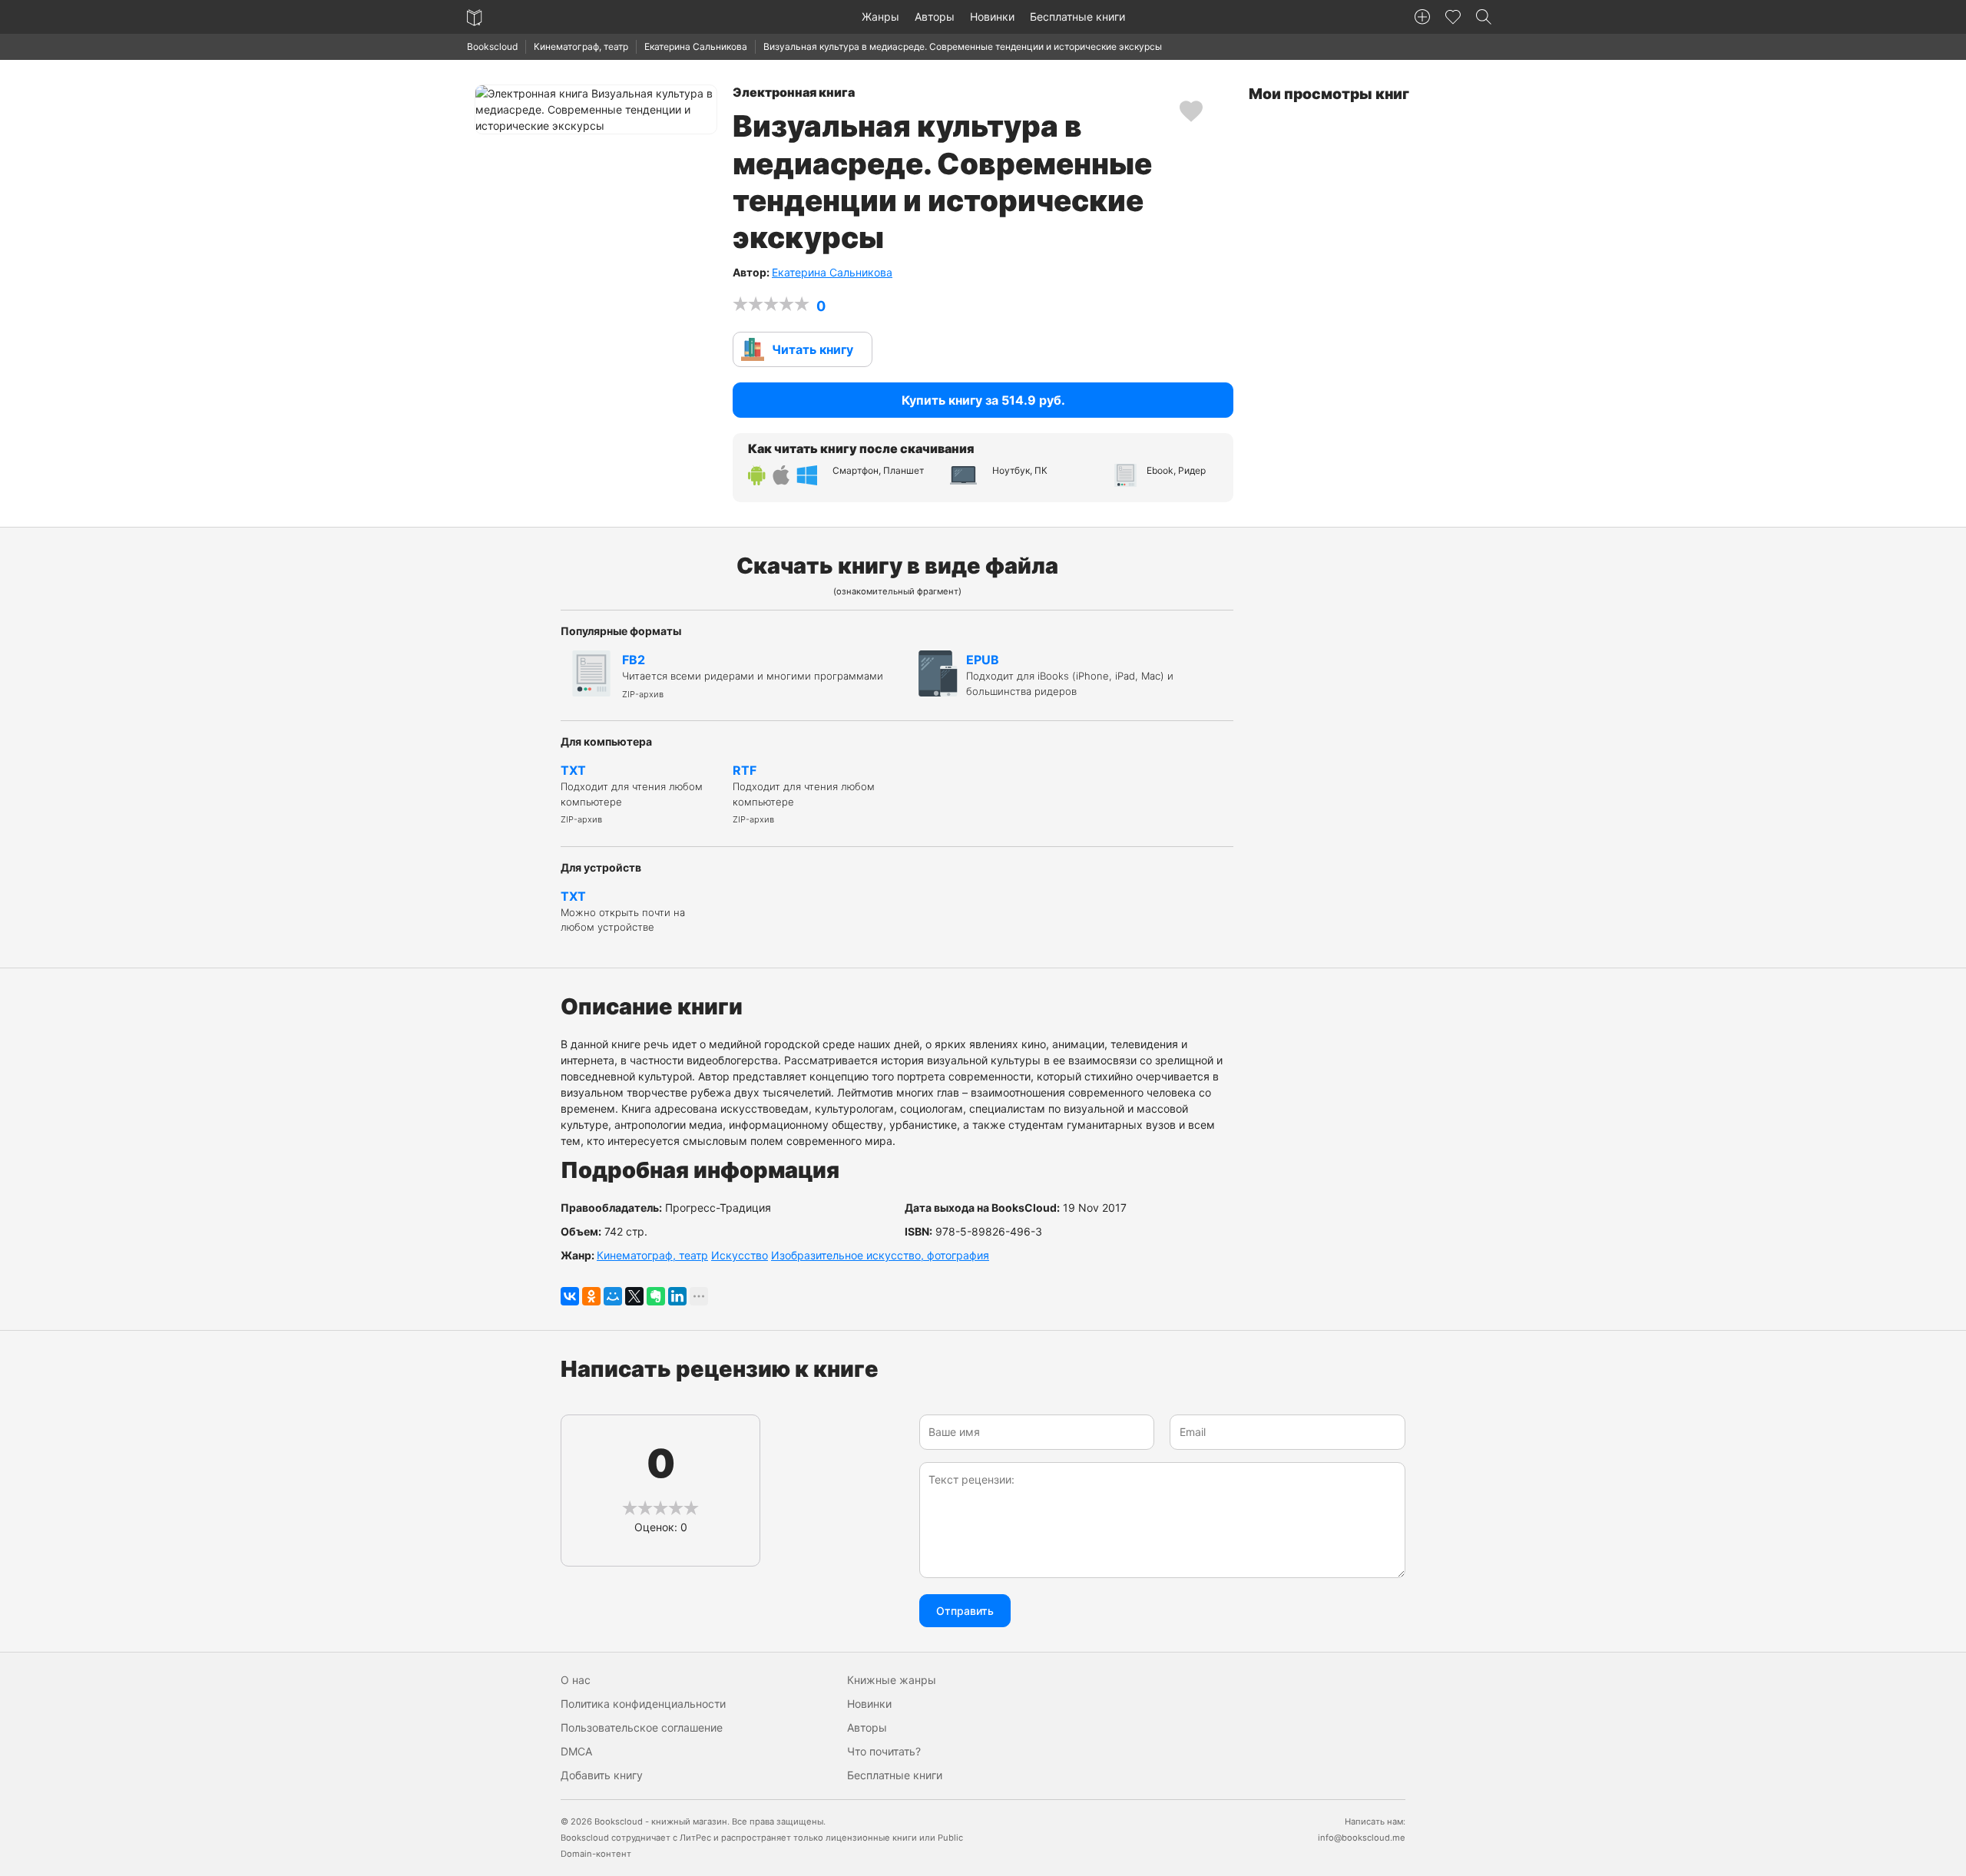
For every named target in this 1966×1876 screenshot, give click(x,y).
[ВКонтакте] (570, 1296)
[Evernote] (656, 1296)
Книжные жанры (892, 1680)
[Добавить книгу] (1422, 17)
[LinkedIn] (677, 1296)
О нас (576, 1680)
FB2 (753, 676)
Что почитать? (884, 1751)
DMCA (576, 1751)
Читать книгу (813, 349)
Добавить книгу (602, 1775)
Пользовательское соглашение (642, 1727)
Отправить (965, 1611)
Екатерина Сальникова (696, 46)
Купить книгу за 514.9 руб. (983, 400)
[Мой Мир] (613, 1296)
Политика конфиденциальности (643, 1704)
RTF (804, 794)
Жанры (880, 17)
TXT (632, 794)
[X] (634, 1296)
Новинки (992, 17)
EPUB (1070, 675)
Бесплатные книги (1077, 17)
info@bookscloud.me (1362, 1838)
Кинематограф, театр (581, 46)
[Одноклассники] (591, 1296)
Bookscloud (492, 46)
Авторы (935, 17)
